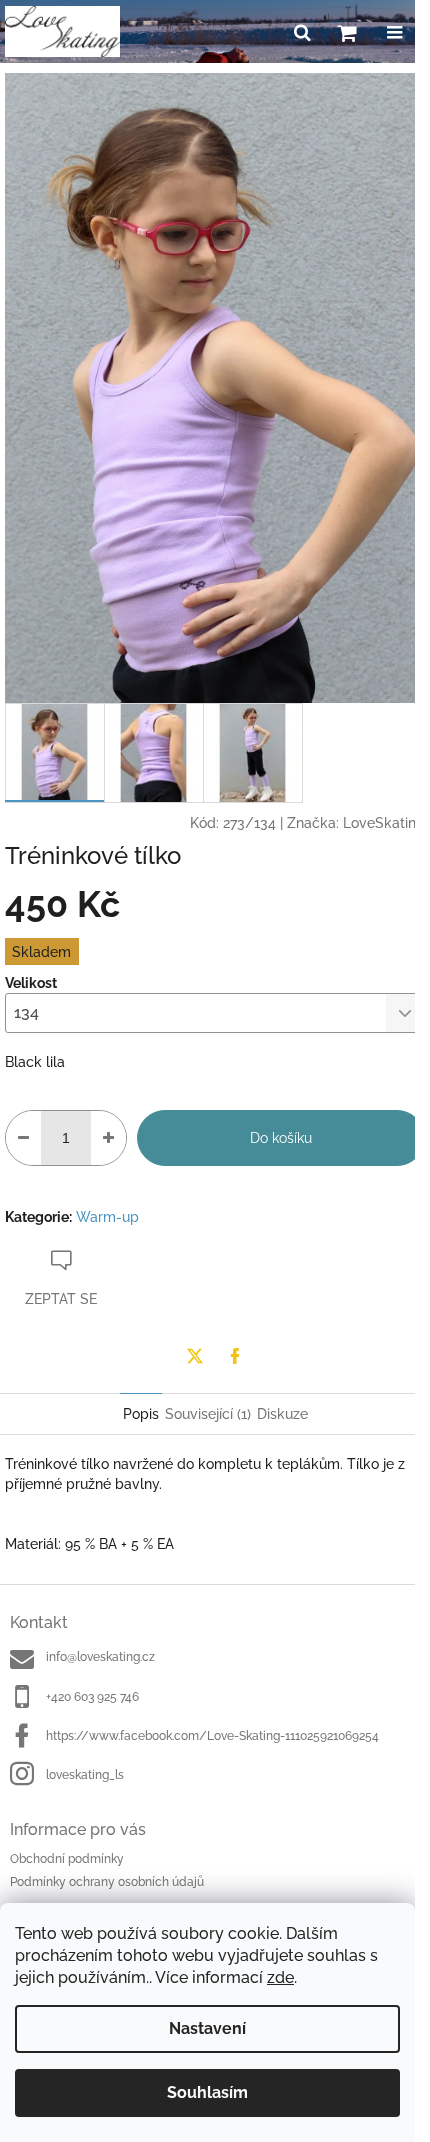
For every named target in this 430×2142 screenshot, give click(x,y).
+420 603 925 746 (92, 1697)
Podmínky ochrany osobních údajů (107, 1882)
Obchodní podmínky (67, 1859)
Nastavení (207, 2028)
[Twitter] (195, 1356)
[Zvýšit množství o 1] (108, 1138)
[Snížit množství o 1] (23, 1138)
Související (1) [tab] (208, 1414)
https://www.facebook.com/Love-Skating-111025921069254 (212, 1736)
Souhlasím (207, 2092)
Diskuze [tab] (282, 1414)
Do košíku (281, 1138)
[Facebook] (235, 1356)
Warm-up (107, 1217)
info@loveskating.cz (100, 1657)
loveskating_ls (85, 1775)
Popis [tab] (141, 1414)
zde (280, 1977)
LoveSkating (384, 823)
